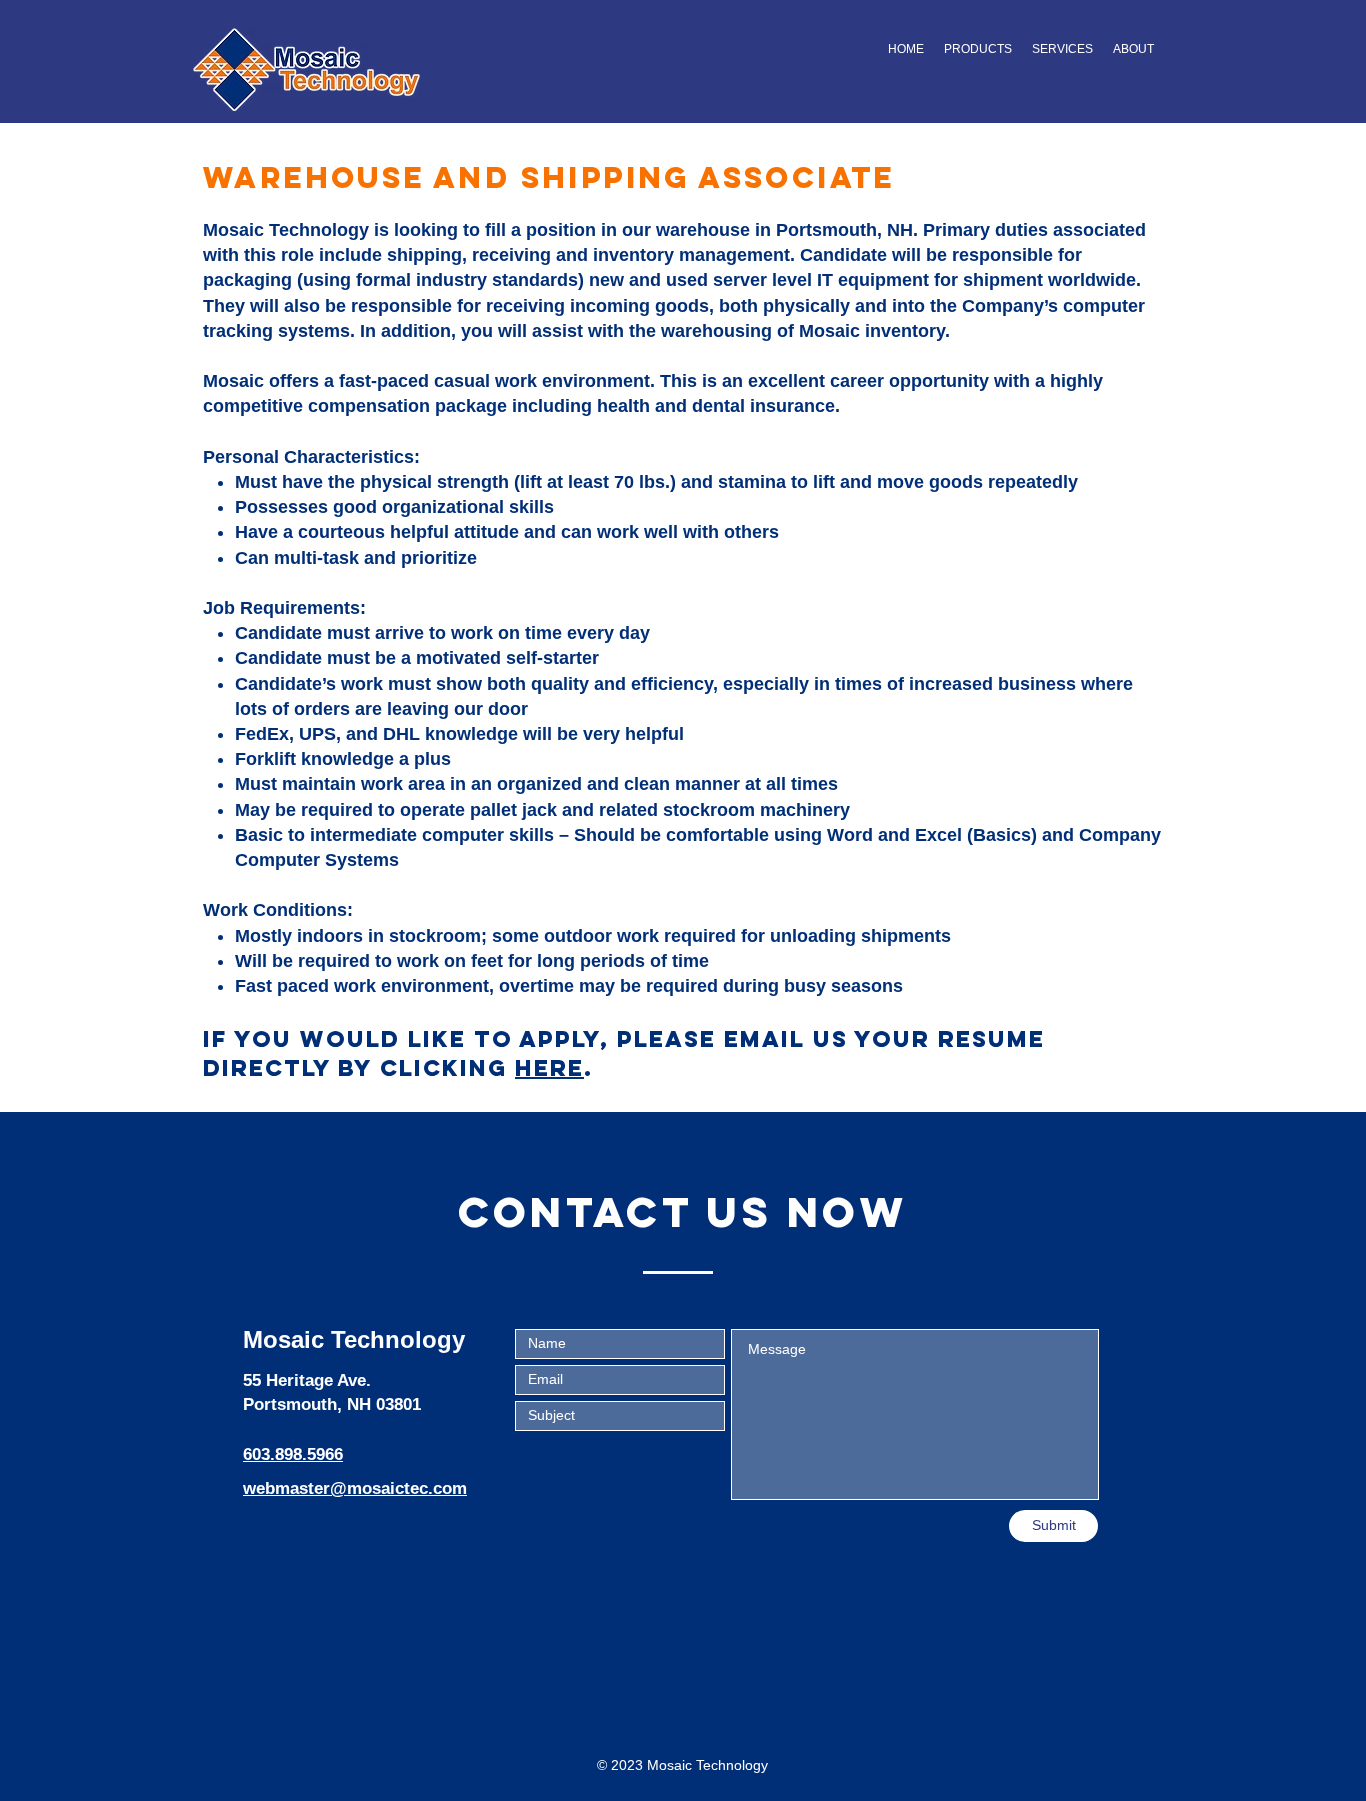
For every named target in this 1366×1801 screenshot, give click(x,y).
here (549, 1068)
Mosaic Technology (354, 1339)
